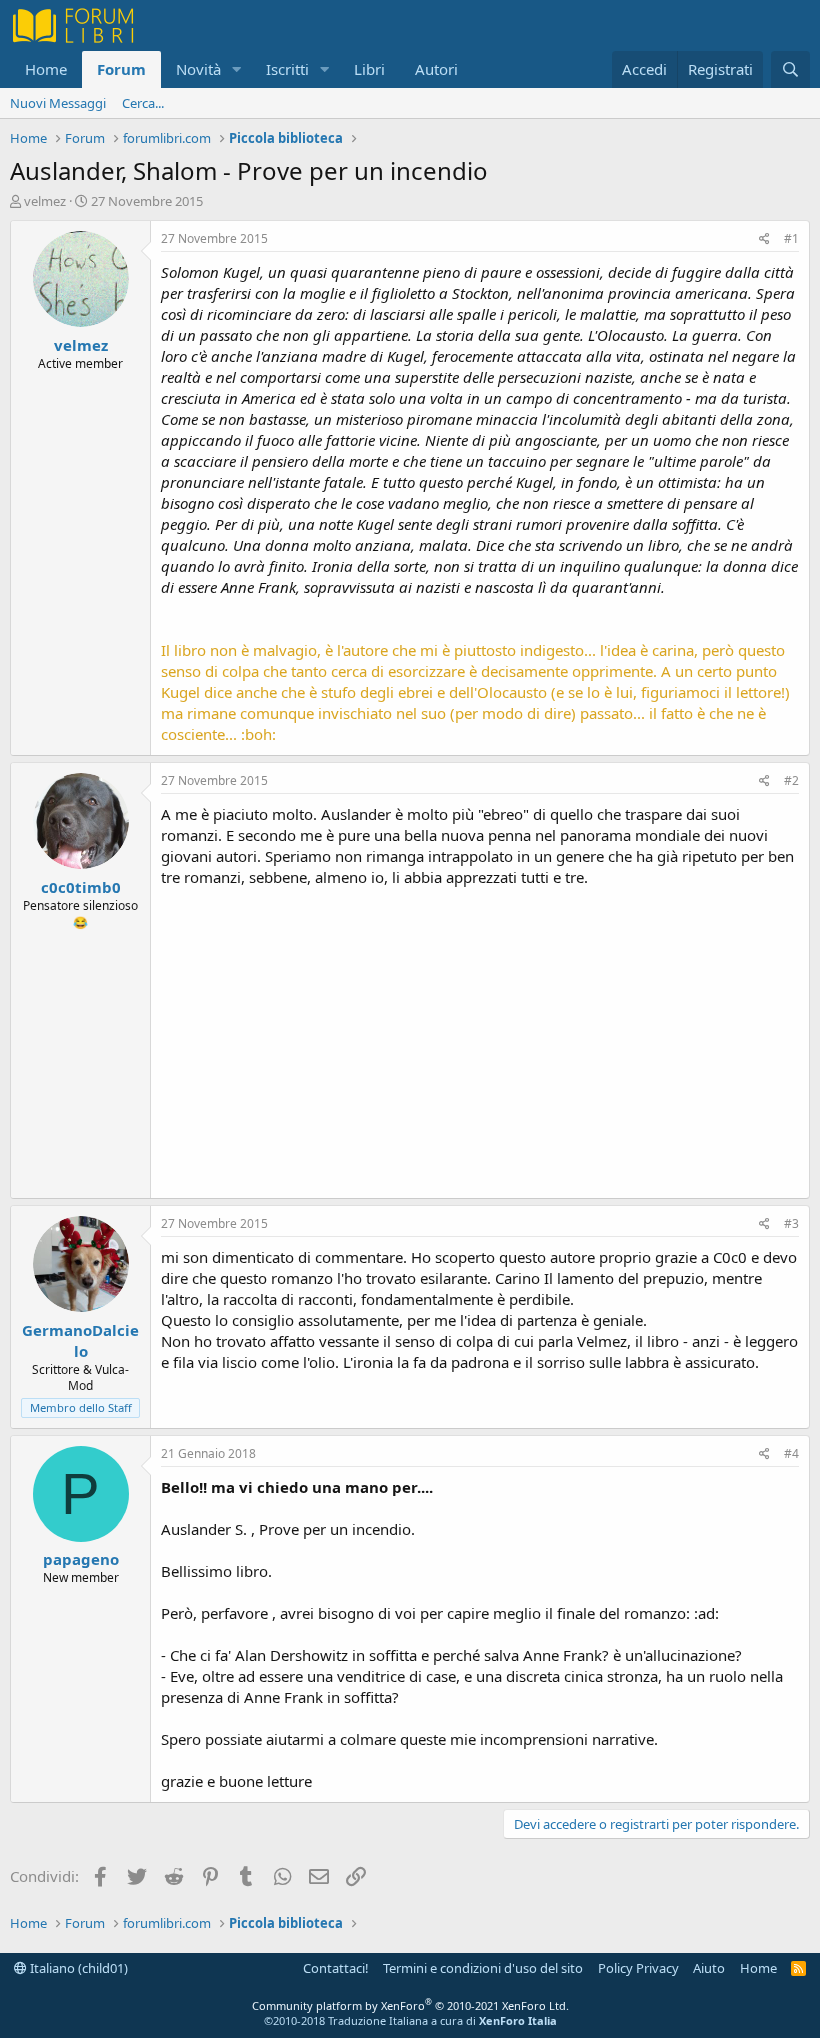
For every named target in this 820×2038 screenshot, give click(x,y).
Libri (369, 69)
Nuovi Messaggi (58, 103)
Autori (436, 69)
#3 (791, 1223)
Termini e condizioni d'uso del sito (483, 1968)
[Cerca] (790, 69)
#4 (791, 1453)
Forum (121, 69)
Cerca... (143, 103)
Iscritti (287, 69)
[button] (237, 69)
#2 (791, 780)
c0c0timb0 (81, 887)
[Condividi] (764, 239)
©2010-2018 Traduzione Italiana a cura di (410, 2020)
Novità (198, 69)
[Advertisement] (480, 1038)
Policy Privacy (638, 1968)
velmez (45, 201)
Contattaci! (336, 1968)
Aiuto (709, 1968)
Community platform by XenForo (410, 2005)
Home (46, 69)
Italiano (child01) (77, 1968)
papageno (81, 1559)
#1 (791, 238)
